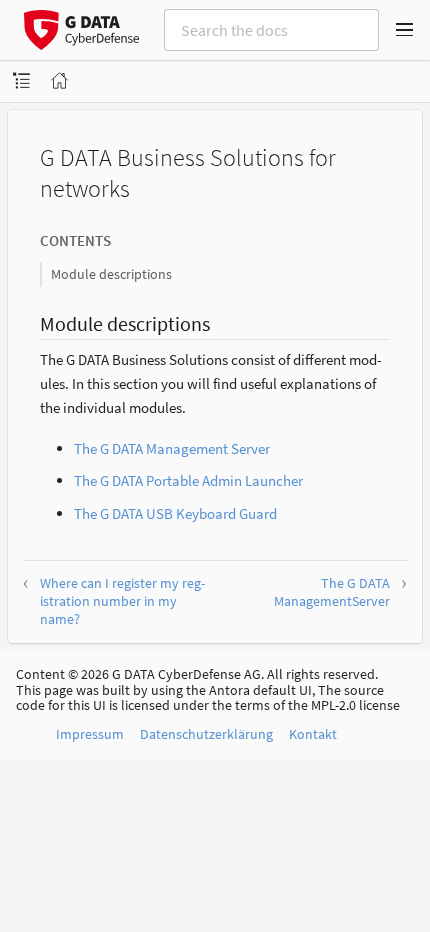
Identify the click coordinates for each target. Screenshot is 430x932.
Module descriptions (111, 274)
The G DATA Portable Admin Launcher (188, 480)
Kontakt (313, 734)
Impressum (90, 734)
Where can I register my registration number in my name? (122, 601)
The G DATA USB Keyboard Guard (175, 513)
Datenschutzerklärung (206, 734)
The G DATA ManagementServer (332, 592)
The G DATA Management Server (172, 448)
